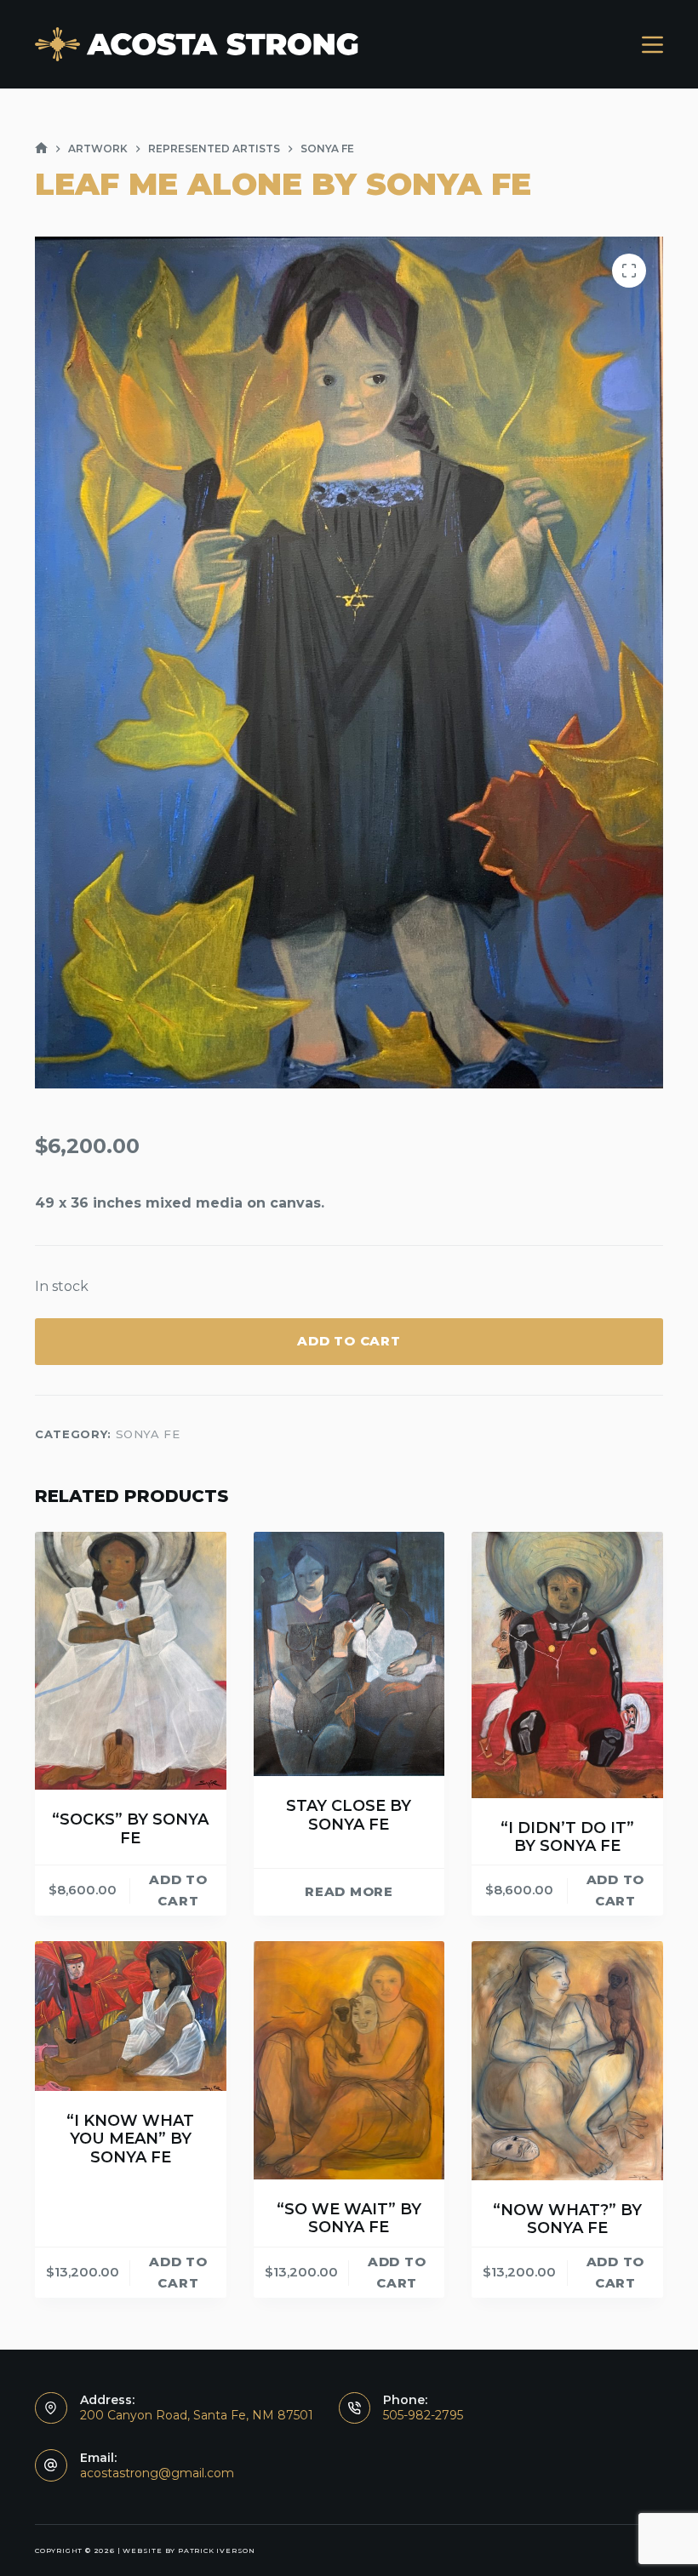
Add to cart (349, 1341)
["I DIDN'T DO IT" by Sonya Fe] (567, 1665)
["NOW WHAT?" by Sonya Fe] (567, 2060)
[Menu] (652, 45)
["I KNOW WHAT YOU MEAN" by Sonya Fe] (131, 2016)
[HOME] (41, 149)
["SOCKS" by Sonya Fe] (131, 1661)
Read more (349, 1891)
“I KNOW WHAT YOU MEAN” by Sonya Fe (130, 2139)
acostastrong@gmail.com (157, 2473)
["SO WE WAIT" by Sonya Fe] (349, 2060)
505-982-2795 (423, 2415)
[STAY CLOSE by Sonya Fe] (349, 1654)
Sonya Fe (148, 1434)
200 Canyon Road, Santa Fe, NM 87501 (197, 2415)
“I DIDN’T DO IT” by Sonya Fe (567, 1837)
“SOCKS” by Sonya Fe (130, 1829)
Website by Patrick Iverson (189, 2550)
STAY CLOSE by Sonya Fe (349, 1815)
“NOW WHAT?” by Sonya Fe (567, 2219)
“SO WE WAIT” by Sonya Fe (349, 2219)
